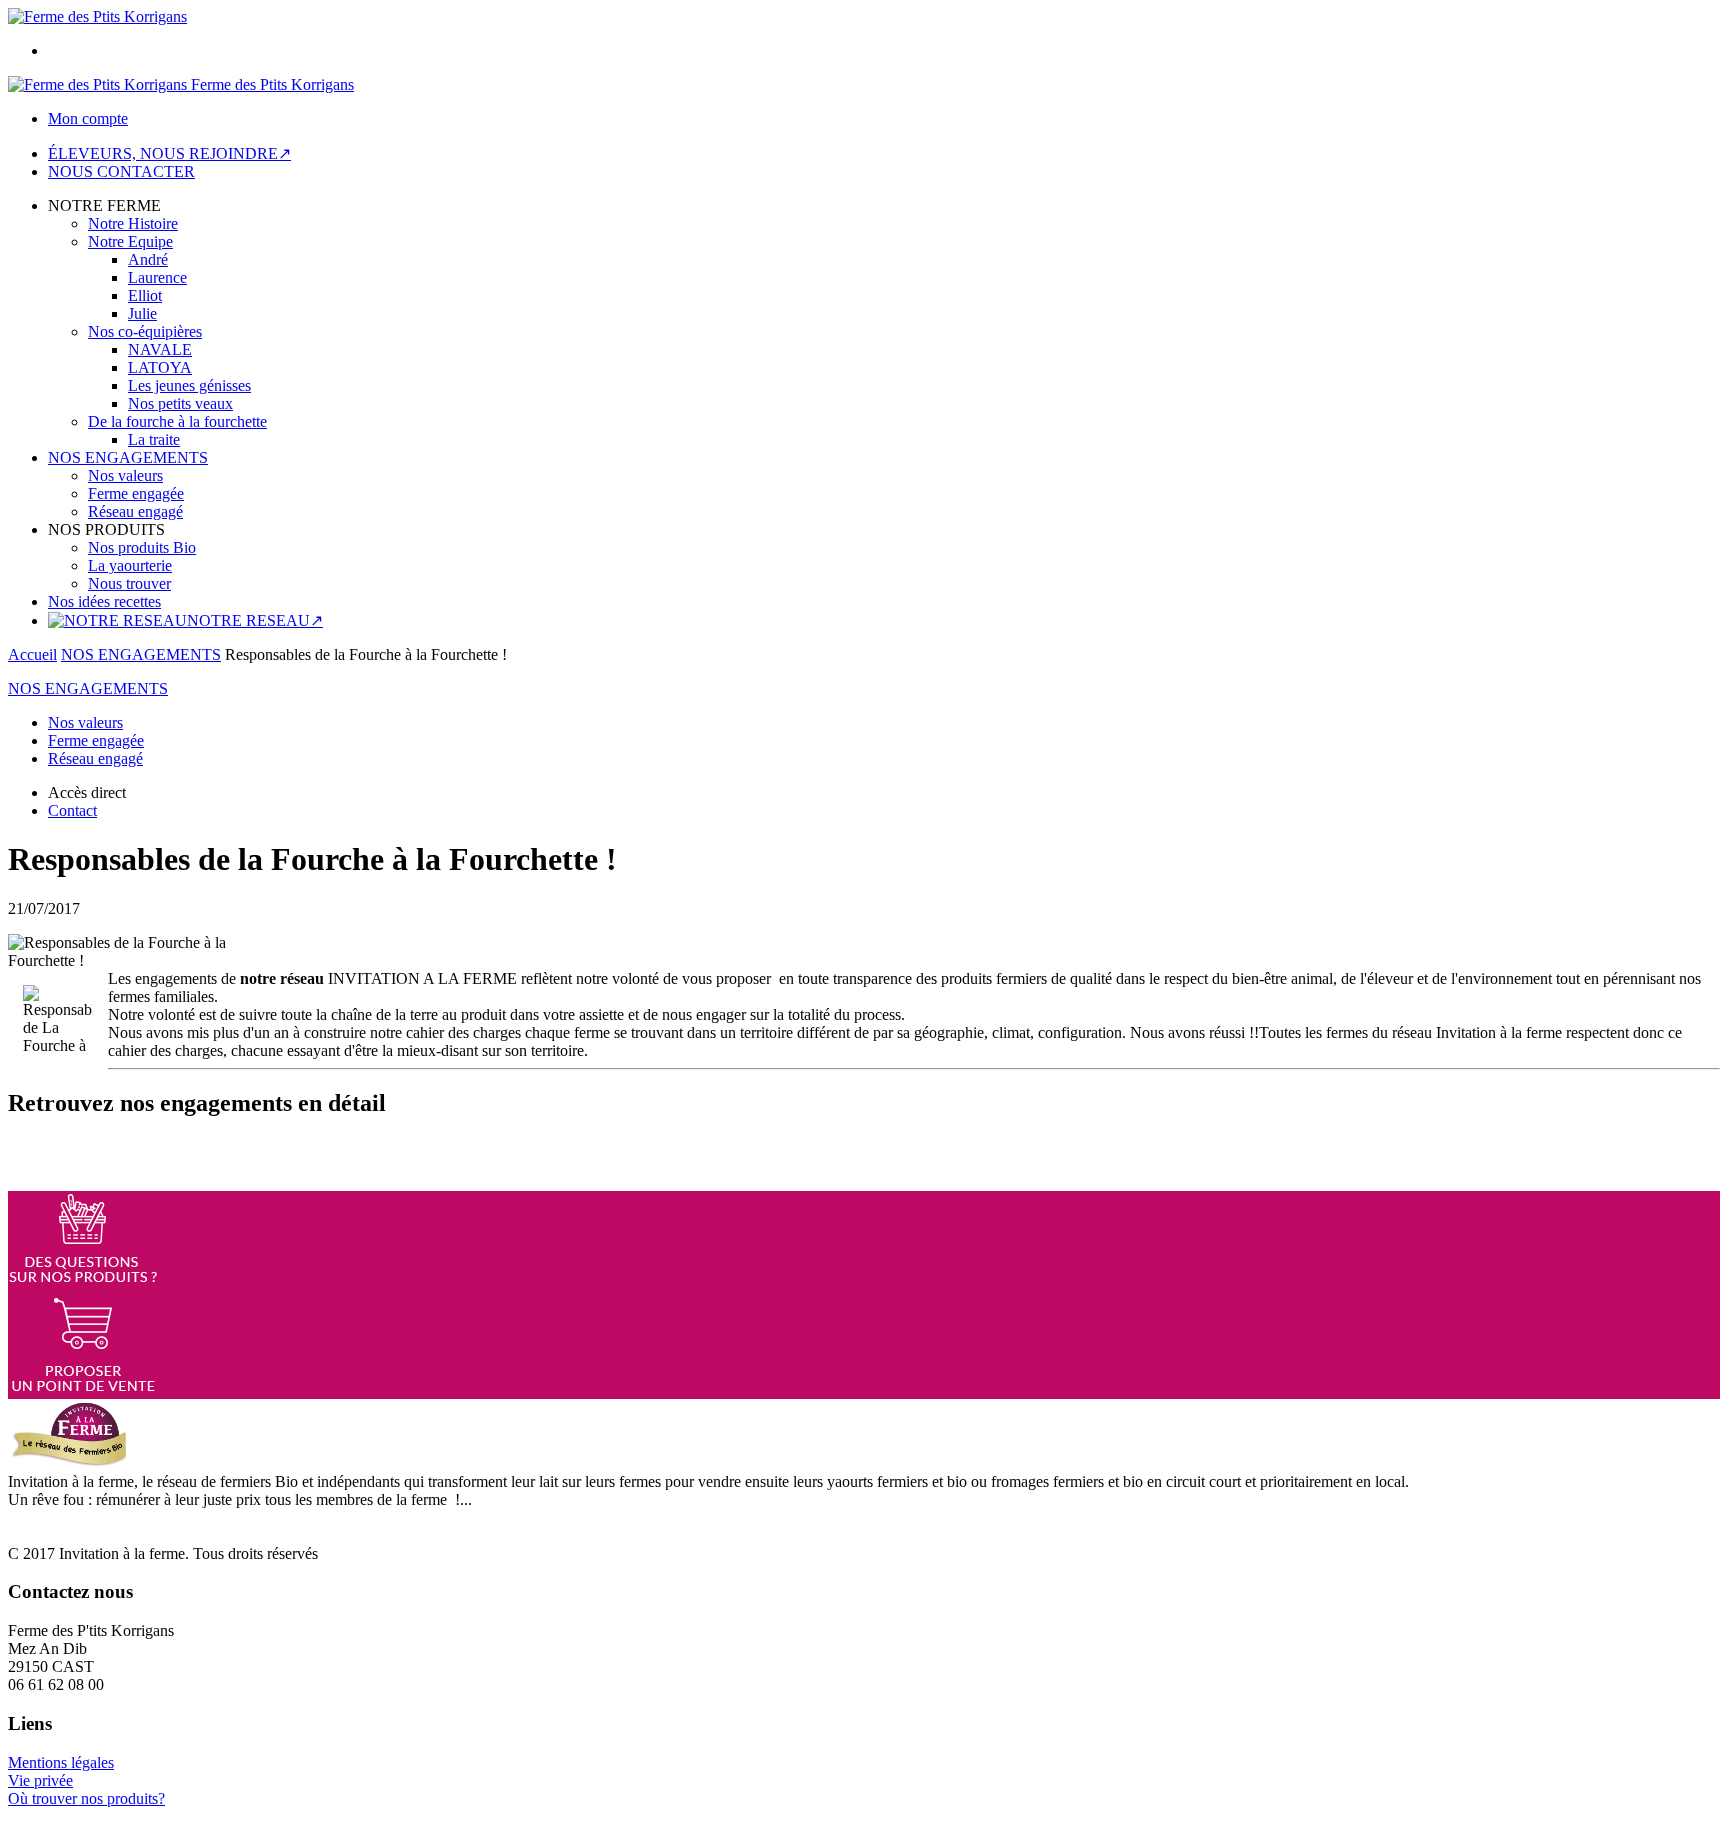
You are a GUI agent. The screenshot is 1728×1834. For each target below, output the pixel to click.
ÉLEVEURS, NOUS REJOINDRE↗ (169, 153)
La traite (154, 439)
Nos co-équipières (145, 331)
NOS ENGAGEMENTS (128, 457)
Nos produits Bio (142, 547)
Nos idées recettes (104, 601)
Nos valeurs (125, 475)
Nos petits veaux (180, 403)
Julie (142, 313)
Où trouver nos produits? (86, 1798)
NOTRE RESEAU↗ (255, 620)
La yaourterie (130, 565)
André (148, 259)
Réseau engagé (135, 511)
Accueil (32, 654)
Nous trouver (129, 583)
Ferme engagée (136, 493)
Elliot (145, 295)
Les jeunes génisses (189, 385)
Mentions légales (61, 1762)
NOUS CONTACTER (121, 171)
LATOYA (160, 367)
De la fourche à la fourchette (177, 421)
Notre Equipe (130, 241)
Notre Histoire (133, 223)
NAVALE (160, 349)
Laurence (157, 277)
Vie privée (40, 1780)
